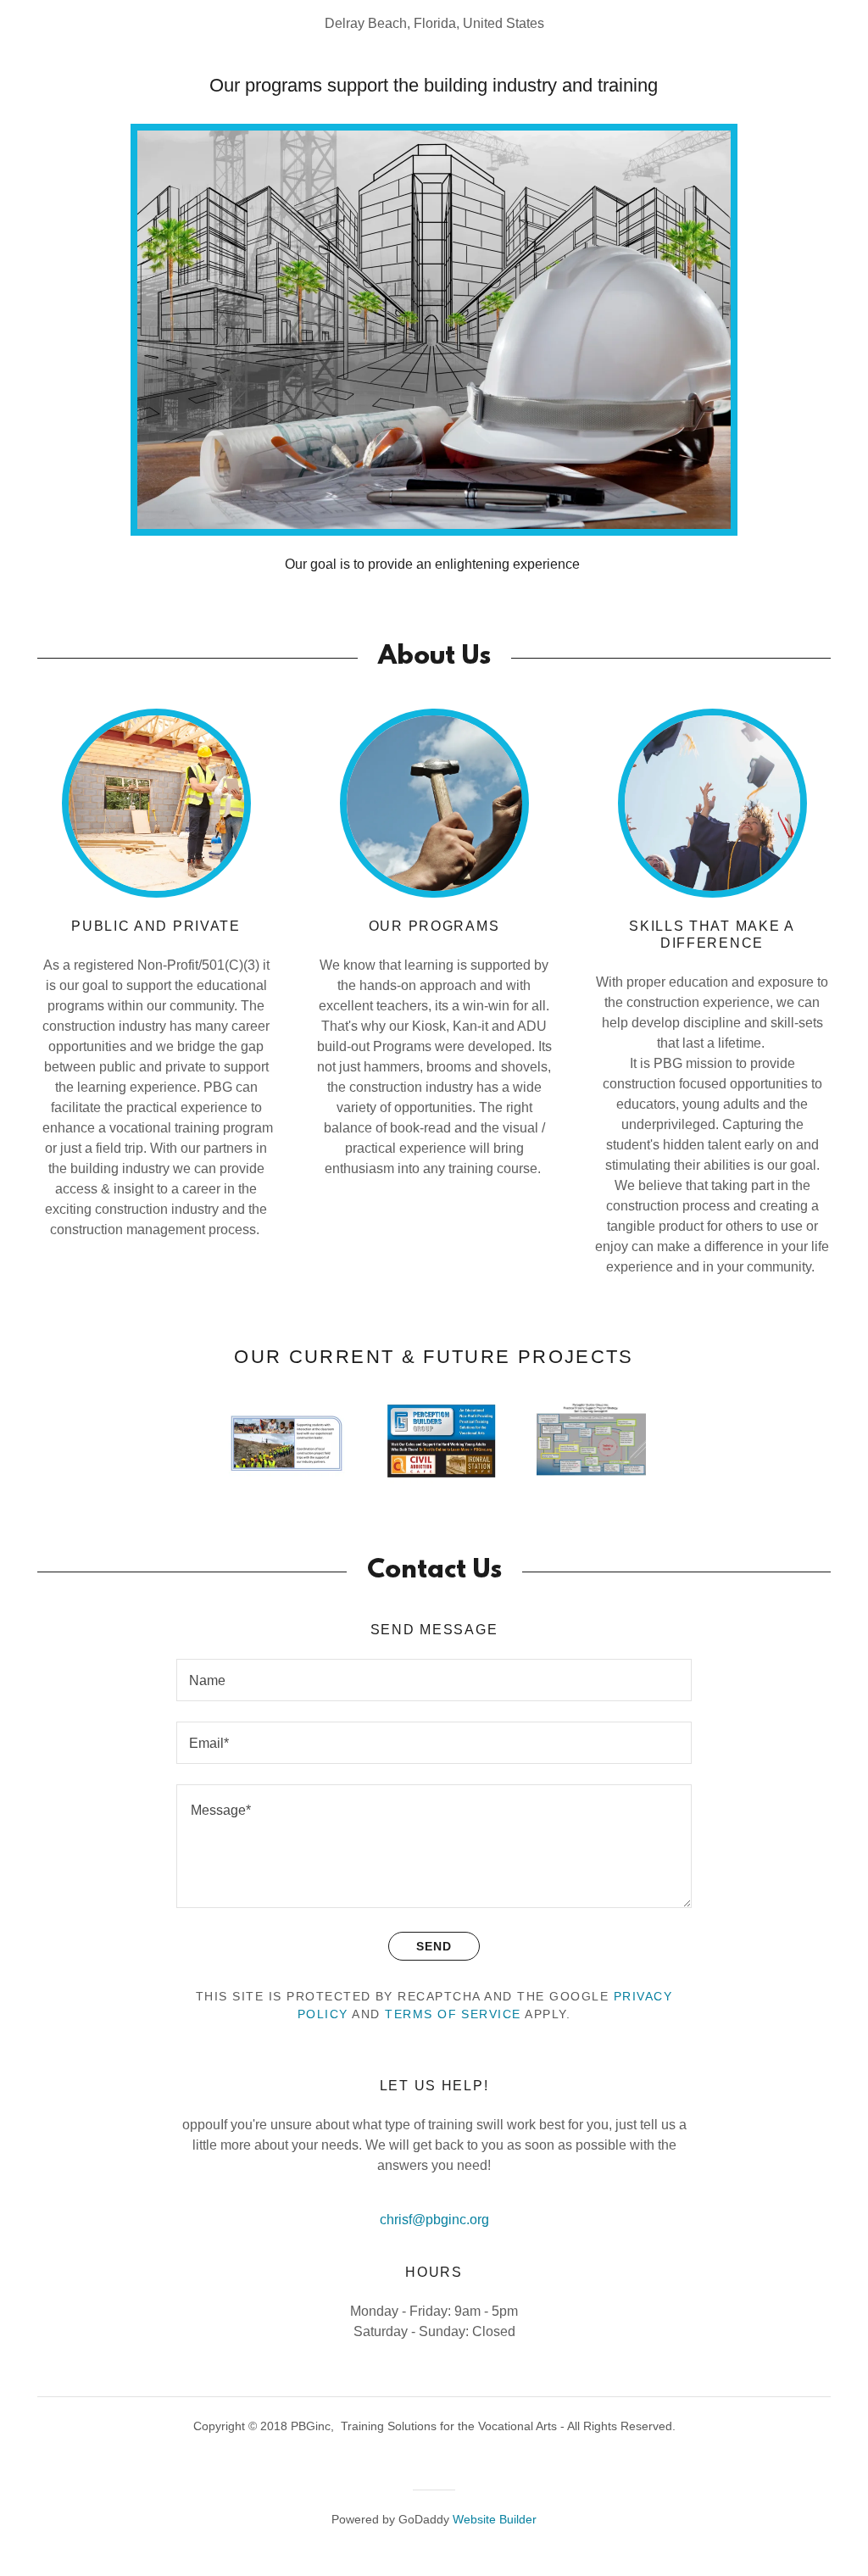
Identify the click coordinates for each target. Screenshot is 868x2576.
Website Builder (495, 2519)
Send (434, 1946)
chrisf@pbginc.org (434, 2220)
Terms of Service (453, 2014)
